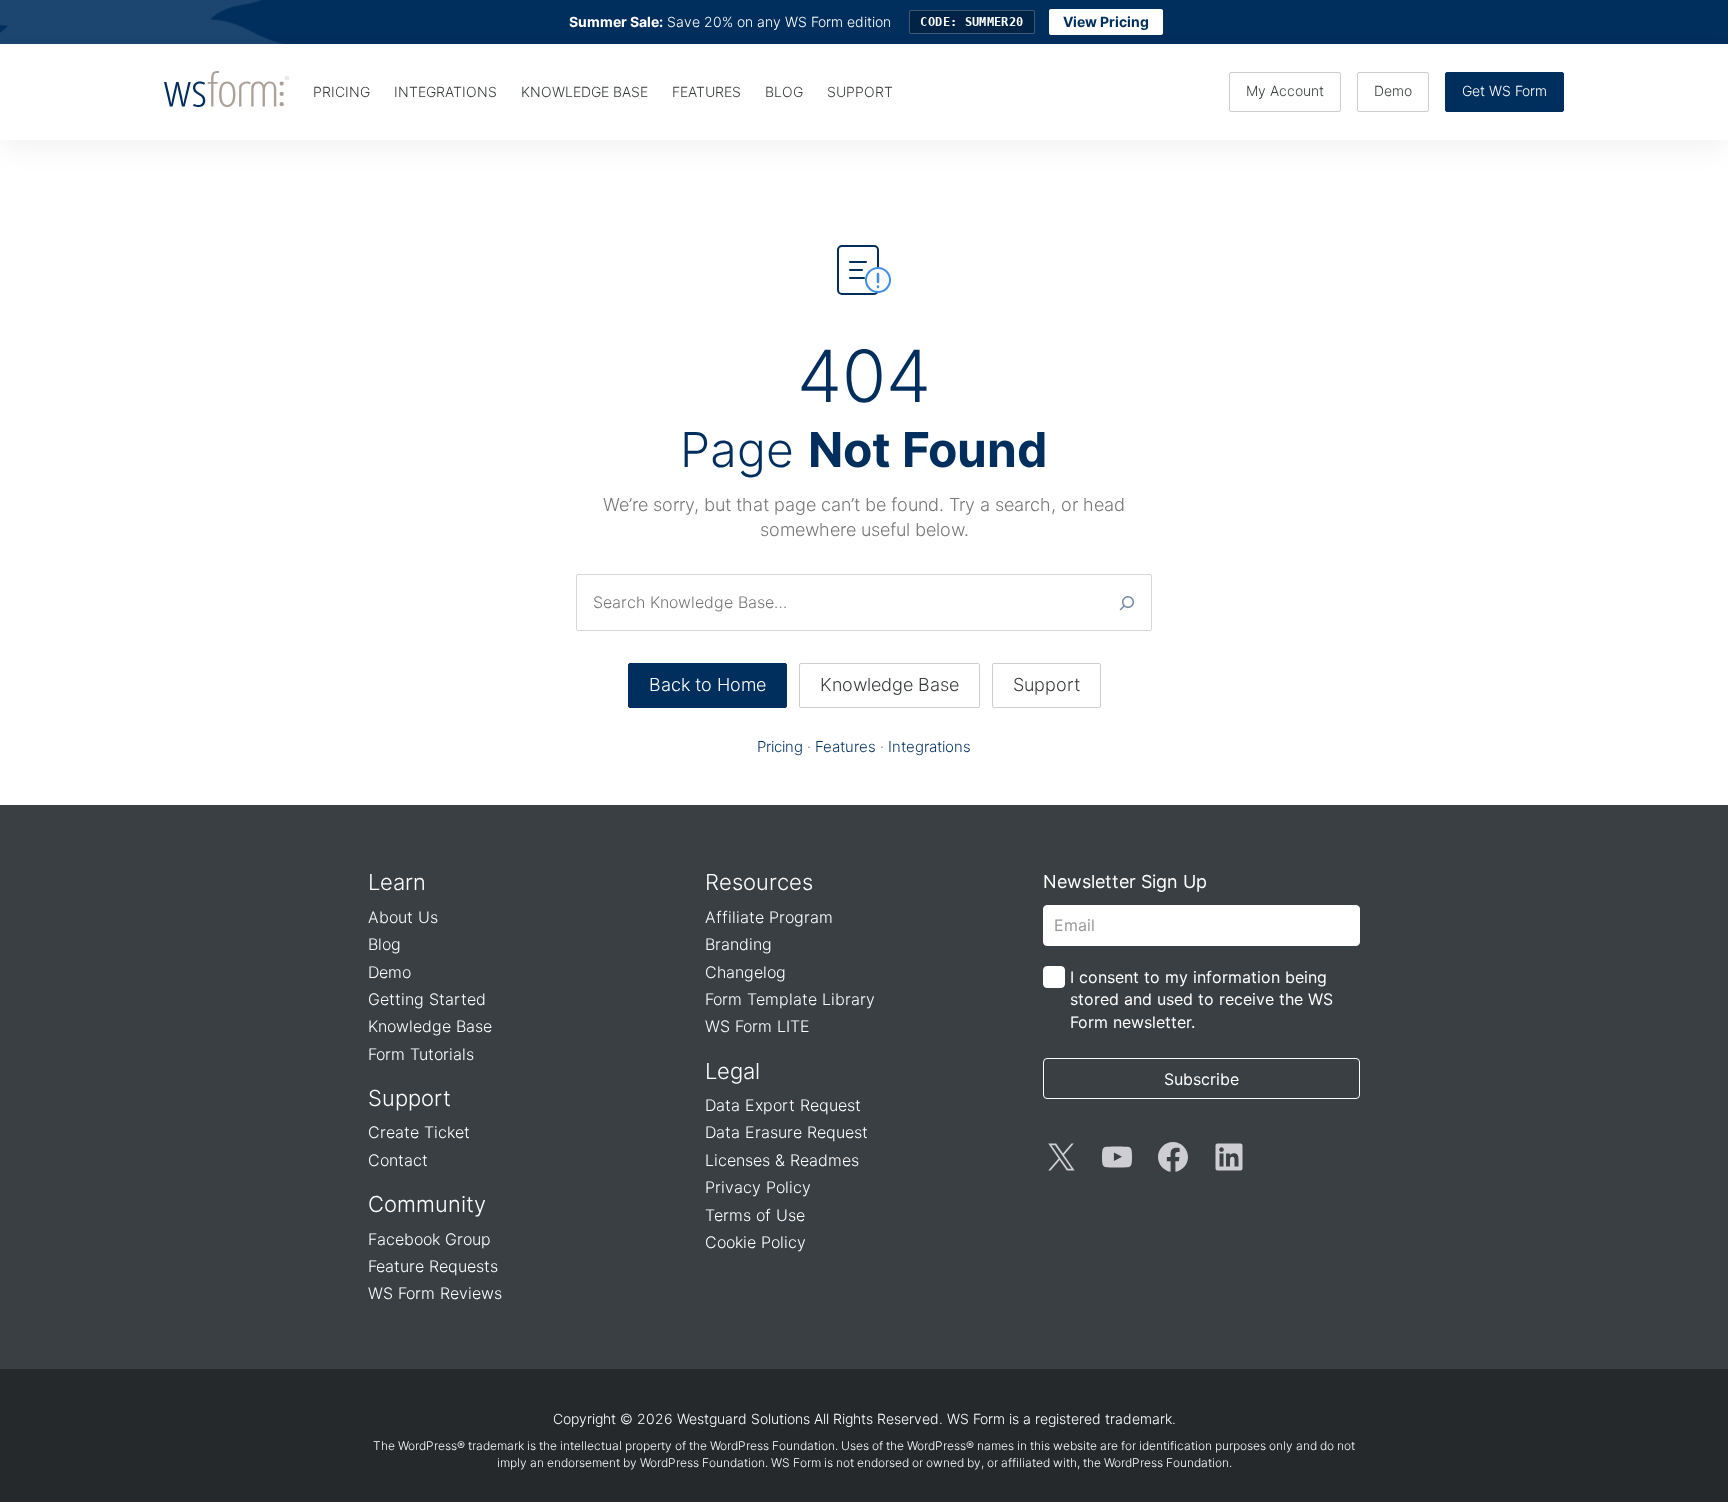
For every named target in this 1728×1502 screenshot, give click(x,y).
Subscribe (1201, 1079)
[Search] (1127, 602)
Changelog (745, 972)
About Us (403, 917)
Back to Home (707, 684)
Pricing (780, 746)
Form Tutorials (421, 1054)
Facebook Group (429, 1239)
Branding (738, 944)
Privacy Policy (758, 1187)
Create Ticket (419, 1132)
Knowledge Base (889, 684)
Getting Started (427, 999)
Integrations (929, 746)
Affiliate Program (769, 917)
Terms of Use (755, 1215)
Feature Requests (433, 1266)
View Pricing (1106, 21)
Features (845, 746)
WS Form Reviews (435, 1293)
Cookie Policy (755, 1242)
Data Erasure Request (786, 1132)
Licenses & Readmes (782, 1160)
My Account (1285, 90)
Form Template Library (790, 999)
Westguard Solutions (743, 1418)
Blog (384, 944)
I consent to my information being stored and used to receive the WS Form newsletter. (1201, 999)
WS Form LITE (757, 1026)
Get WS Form (1504, 90)
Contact (398, 1160)
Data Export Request (783, 1105)
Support (1046, 684)
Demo (1393, 90)
